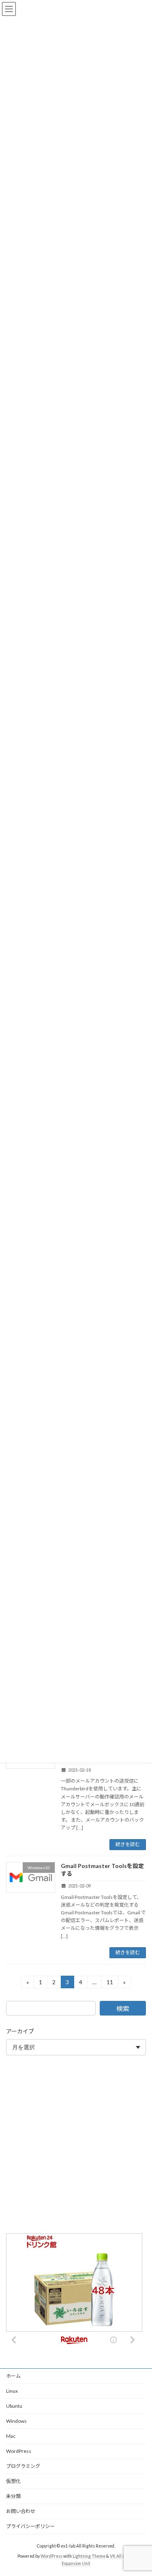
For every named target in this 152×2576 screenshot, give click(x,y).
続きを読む (128, 1844)
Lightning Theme (89, 2556)
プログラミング (23, 2466)
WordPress (19, 2451)
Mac (11, 2436)
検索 (123, 2008)
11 (110, 1983)
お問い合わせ (21, 2511)
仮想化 (13, 2481)
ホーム (13, 2376)
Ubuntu (14, 2406)
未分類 (13, 2496)
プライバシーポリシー (30, 2526)
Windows (16, 2421)
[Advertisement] (76, 2146)
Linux (12, 2391)
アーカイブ (20, 2031)
